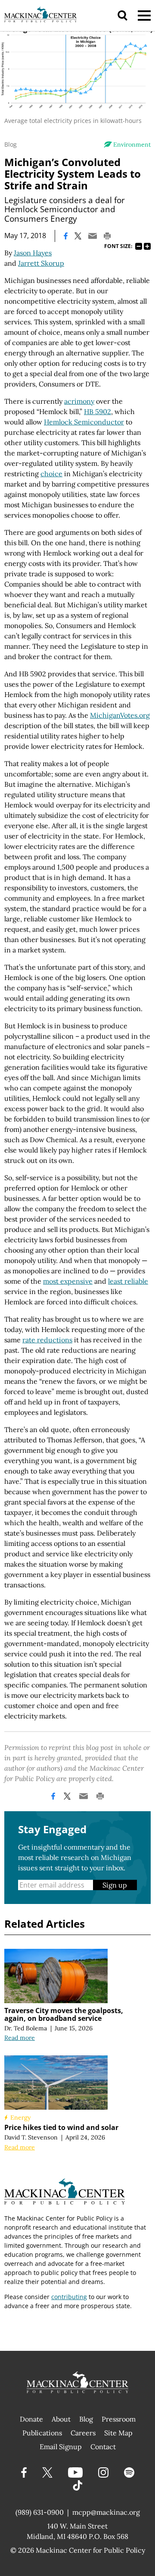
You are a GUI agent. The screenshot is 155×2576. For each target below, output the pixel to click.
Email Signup (61, 2447)
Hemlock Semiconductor (84, 422)
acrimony (79, 401)
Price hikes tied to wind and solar (61, 2127)
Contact (103, 2447)
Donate (31, 2419)
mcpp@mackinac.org (106, 2512)
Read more (20, 2038)
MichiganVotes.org (120, 715)
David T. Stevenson (31, 2137)
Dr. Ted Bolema (26, 2028)
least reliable (128, 1281)
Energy (20, 2117)
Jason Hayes (33, 253)
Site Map (118, 2433)
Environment (132, 145)
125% (147, 246)
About (61, 2419)
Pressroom (119, 2419)
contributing (69, 2297)
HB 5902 (98, 412)
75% (139, 246)
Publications (42, 2433)
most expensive (68, 1281)
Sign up (115, 1885)
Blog (11, 144)
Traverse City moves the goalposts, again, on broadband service (64, 2014)
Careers (83, 2433)
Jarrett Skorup (41, 263)
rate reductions (47, 1340)
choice (51, 474)
